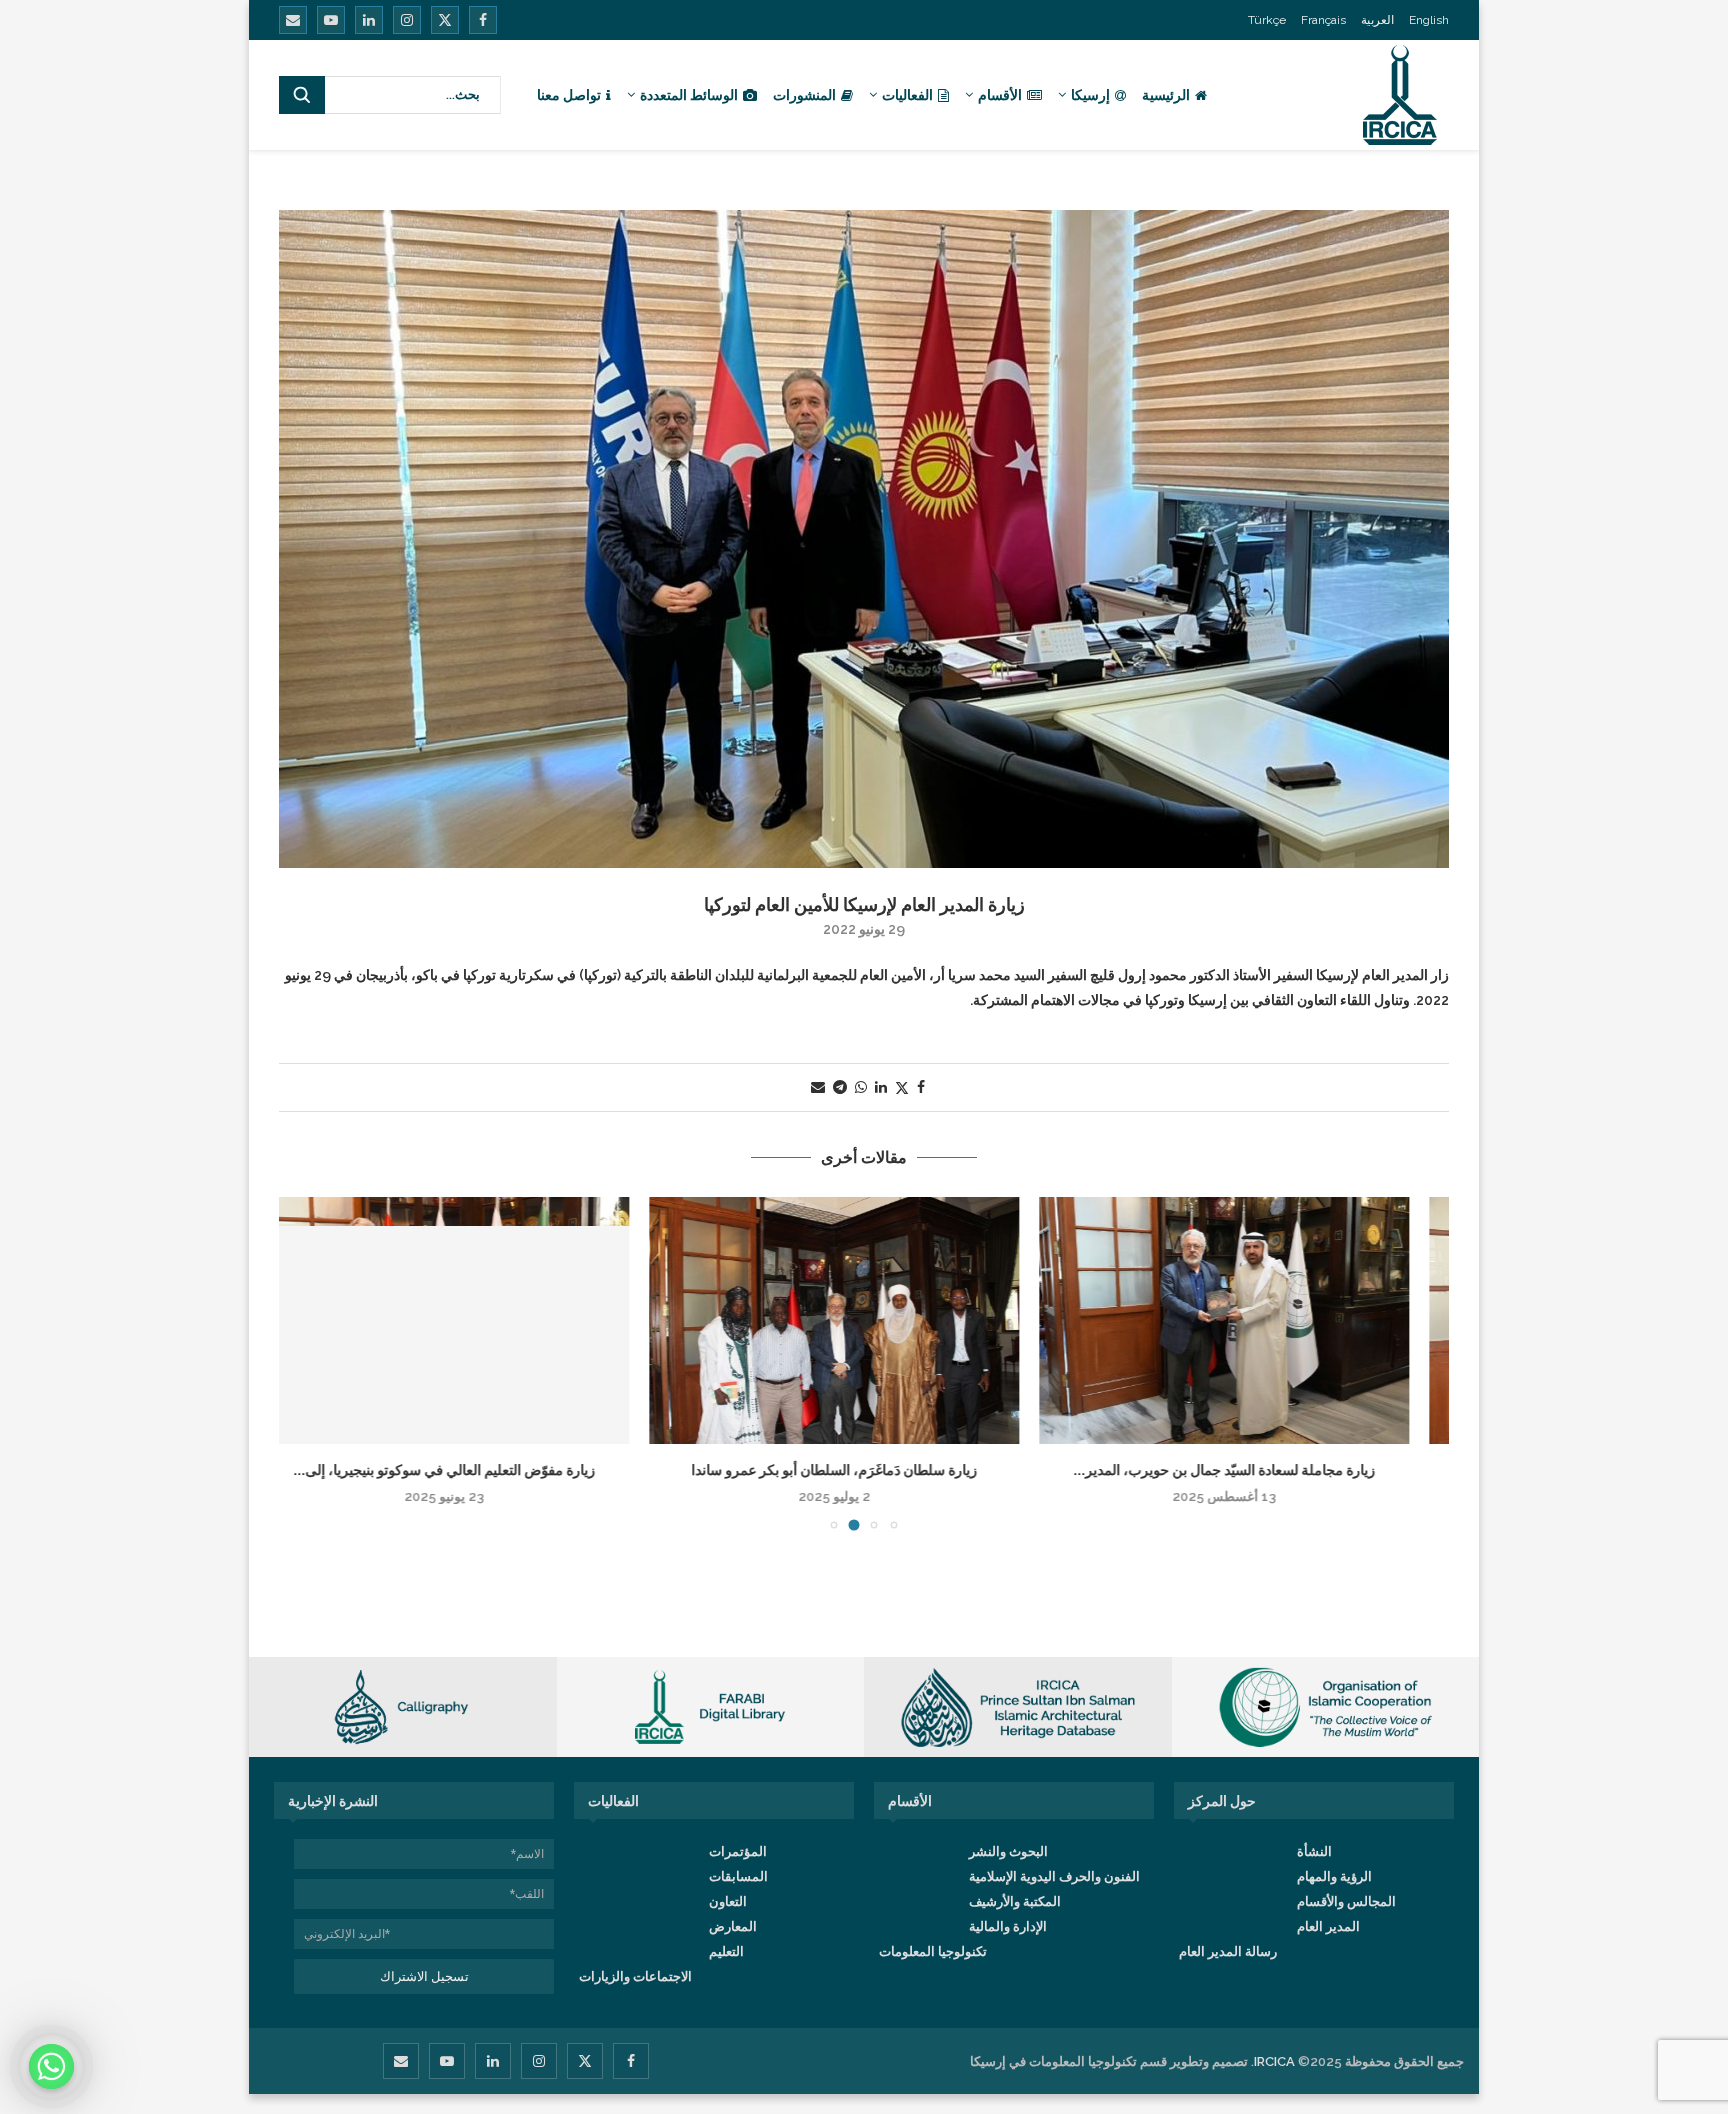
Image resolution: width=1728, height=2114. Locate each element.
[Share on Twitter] (902, 1087)
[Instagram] (407, 20)
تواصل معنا (569, 95)
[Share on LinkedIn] (881, 1087)
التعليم (726, 1951)
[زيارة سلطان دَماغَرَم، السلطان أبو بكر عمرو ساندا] (864, 1320)
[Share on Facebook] (921, 1087)
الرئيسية (1166, 95)
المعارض (733, 1926)
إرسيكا (1090, 95)
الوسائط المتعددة (689, 95)
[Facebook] (483, 20)
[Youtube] (331, 20)
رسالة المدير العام (1228, 1951)
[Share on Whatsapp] (861, 1087)
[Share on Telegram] (840, 1087)
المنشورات (804, 95)
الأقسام (1000, 95)
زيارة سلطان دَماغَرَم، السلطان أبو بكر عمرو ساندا (864, 1470)
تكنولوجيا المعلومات (933, 1951)
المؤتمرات (738, 1851)
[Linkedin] (369, 20)
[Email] (293, 20)
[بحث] (302, 95)
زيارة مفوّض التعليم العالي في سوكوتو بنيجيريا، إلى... (474, 1470)
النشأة (1314, 1851)
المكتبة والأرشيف (1015, 1901)
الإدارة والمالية (1008, 1926)
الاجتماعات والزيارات (635, 1976)
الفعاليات (907, 95)
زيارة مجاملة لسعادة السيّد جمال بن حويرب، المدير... (1254, 1470)
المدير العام (1328, 1926)
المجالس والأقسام (1346, 1901)
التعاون (728, 1901)
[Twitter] (445, 20)
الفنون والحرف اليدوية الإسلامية (1054, 1876)
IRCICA (1274, 2061)
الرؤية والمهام (1334, 1876)
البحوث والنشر (1008, 1851)
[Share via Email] (818, 1087)
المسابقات (738, 1876)
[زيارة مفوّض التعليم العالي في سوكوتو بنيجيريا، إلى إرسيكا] (474, 1320)
